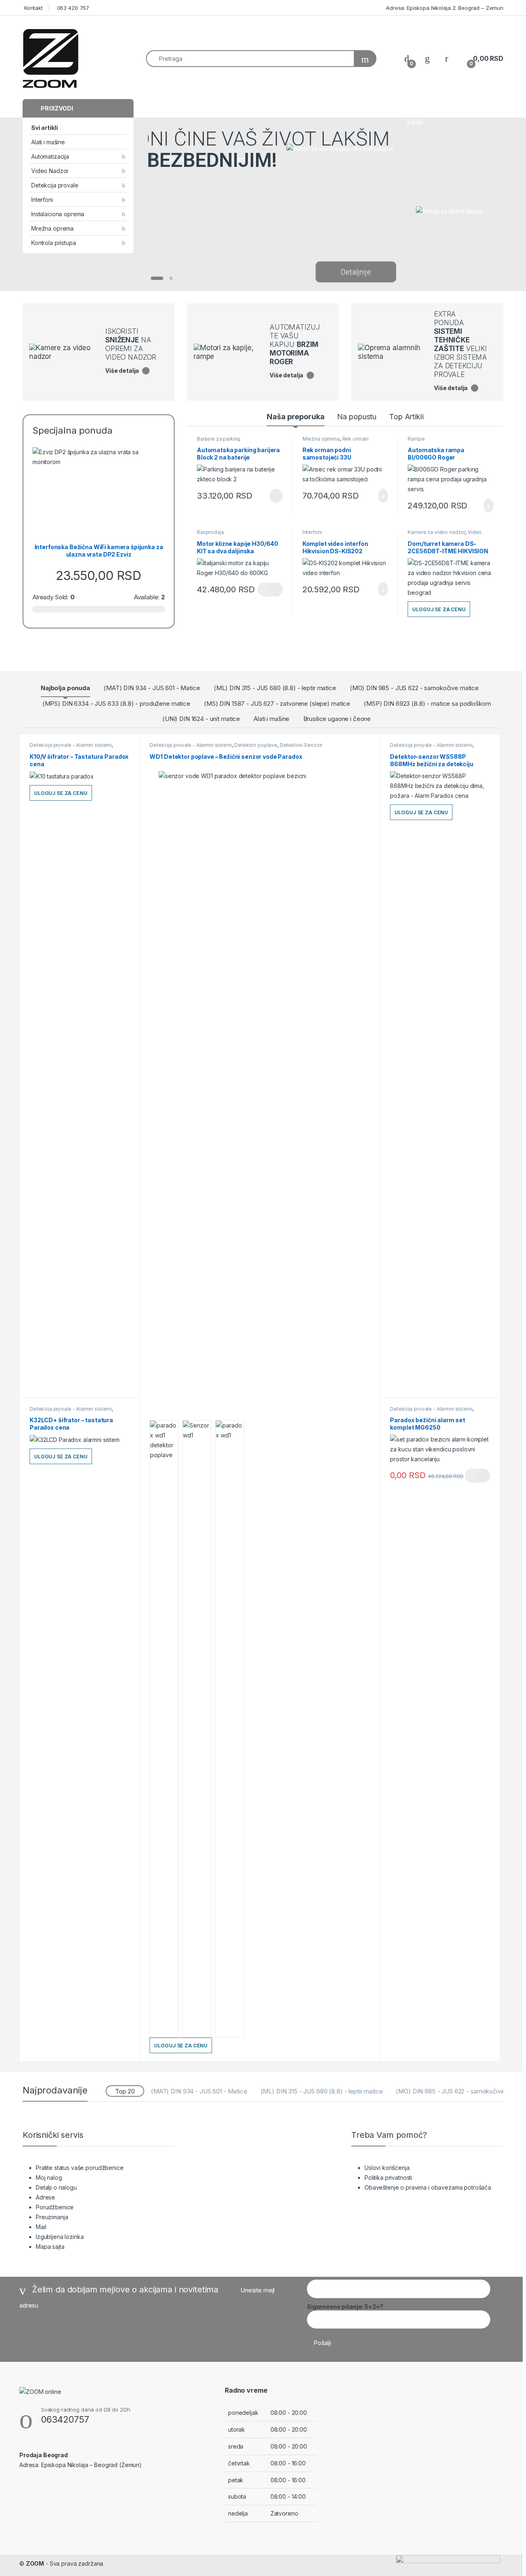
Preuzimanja (52, 2217)
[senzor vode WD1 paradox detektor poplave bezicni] (260, 1079)
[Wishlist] (427, 59)
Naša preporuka (295, 417)
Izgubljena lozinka (60, 2237)
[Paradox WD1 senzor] (197, 1729)
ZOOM (35, 2563)
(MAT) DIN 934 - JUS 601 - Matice (152, 688)
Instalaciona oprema (58, 214)
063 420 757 (72, 8)
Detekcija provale (55, 185)
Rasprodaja (210, 532)
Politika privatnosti (388, 2177)
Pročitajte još (270, 496)
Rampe (416, 439)
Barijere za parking (219, 439)
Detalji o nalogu (56, 2187)
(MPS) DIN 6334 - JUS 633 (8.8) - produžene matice (116, 703)
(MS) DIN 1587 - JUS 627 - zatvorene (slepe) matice (277, 703)
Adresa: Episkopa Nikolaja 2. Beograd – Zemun (444, 8)
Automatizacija (50, 156)
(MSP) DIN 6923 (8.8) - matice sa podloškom (427, 703)
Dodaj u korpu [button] (380, 496)
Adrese (45, 2197)
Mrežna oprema (52, 228)
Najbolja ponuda (65, 688)
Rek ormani (356, 439)
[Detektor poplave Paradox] (230, 1729)
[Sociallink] (23, 2483)
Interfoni (42, 200)
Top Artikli (406, 417)
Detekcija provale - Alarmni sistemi (71, 745)
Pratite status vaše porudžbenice (80, 2168)
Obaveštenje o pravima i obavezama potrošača (428, 2187)
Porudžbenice (55, 2207)
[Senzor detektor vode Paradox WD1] (164, 1729)
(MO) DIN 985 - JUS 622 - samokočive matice (414, 688)
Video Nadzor (50, 171)
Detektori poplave (256, 745)
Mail (41, 2227)
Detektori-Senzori (301, 745)
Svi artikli (44, 128)
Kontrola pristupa (54, 243)
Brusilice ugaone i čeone (337, 719)
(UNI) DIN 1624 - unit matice (201, 719)
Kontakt (33, 8)
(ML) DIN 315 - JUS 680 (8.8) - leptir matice (275, 688)
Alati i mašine (48, 142)
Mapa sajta (50, 2247)
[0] (407, 59)
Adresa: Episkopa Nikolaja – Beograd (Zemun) (81, 2465)
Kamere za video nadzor (436, 532)
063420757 (65, 2419)
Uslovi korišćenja (387, 2168)
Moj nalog (49, 2177)
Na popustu (357, 417)
